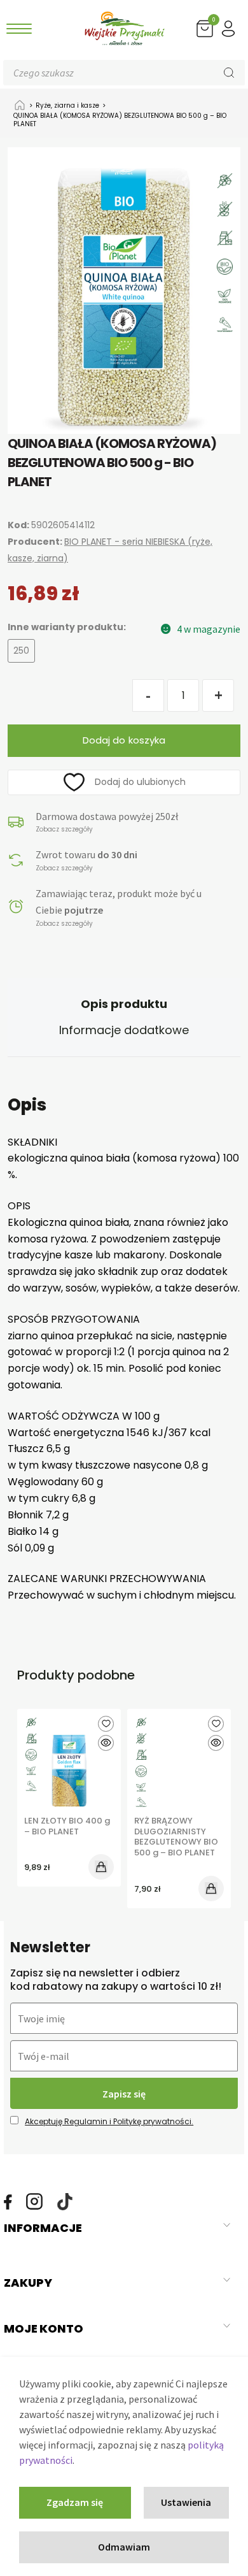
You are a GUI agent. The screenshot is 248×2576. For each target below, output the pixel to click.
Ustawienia (186, 2502)
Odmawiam (124, 2547)
